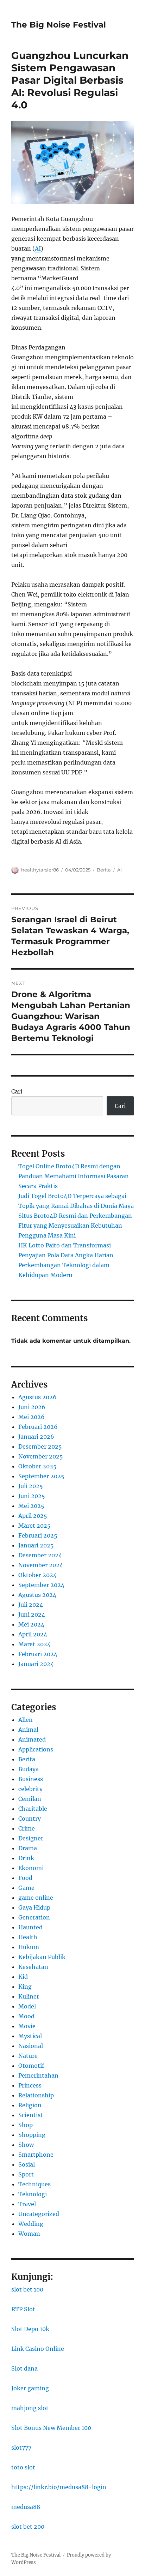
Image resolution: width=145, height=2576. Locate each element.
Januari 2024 (36, 1664)
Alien (26, 1720)
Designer (31, 1838)
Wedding (31, 2224)
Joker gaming (30, 2388)
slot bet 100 (27, 2289)
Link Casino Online (38, 2349)
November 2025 (41, 1456)
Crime (27, 1828)
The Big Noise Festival (59, 25)
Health (28, 1937)
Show (26, 2145)
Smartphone (36, 2155)
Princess (30, 2085)
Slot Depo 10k (30, 2329)
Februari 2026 (38, 1427)
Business (31, 1779)
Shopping (32, 2135)
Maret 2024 (34, 1644)
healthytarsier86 (40, 870)
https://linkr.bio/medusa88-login (59, 2487)
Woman (29, 2234)
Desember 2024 (40, 1555)
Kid (23, 1977)
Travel (27, 2204)
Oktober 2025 (37, 1466)
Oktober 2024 (37, 1575)
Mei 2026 (31, 1417)
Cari (17, 1091)
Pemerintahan (38, 2075)
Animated (32, 1739)
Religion (30, 2105)
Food (25, 1878)
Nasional (31, 2046)
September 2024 (41, 1585)
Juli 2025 (31, 1486)
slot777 (21, 2448)
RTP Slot (23, 2309)
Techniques (34, 2184)
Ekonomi (31, 1868)
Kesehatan (33, 1967)
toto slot (23, 2467)
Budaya (29, 1769)
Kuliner (29, 1996)
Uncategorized (39, 2214)
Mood (26, 2016)
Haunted (30, 1927)
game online (36, 1898)
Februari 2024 (38, 1654)
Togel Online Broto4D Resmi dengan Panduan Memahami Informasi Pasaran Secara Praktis (74, 1176)
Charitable (33, 1809)
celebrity (30, 1789)
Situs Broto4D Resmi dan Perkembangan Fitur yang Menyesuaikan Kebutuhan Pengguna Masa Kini (75, 1226)
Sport (26, 2174)
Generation (34, 1917)
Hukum (29, 1947)
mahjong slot (30, 2408)
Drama (28, 1848)
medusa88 (26, 2507)
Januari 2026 (36, 1437)
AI (38, 248)
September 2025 (41, 1476)
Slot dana (24, 2368)
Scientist (31, 2115)
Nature (28, 2056)
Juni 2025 (32, 1496)
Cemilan (30, 1799)
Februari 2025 (38, 1535)
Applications (36, 1749)
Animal (28, 1730)
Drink (26, 1858)
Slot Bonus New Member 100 (51, 2428)
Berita (104, 870)
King (25, 1987)
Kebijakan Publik (42, 1957)
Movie (27, 2026)
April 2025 (33, 1516)
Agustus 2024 (37, 1595)
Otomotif (31, 2066)
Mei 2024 (31, 1624)
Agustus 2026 (37, 1397)
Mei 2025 (31, 1506)
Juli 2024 (31, 1605)
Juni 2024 (32, 1615)
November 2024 (41, 1565)
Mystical (30, 2036)
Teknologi (33, 2194)
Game (26, 1888)
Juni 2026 (32, 1407)
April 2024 (33, 1634)
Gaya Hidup (34, 1907)
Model (27, 2006)
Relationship (36, 2095)
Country (30, 1819)
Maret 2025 (34, 1526)
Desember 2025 (40, 1446)
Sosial (27, 2164)
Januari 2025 (36, 1545)
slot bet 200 (28, 2527)
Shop (26, 2125)
